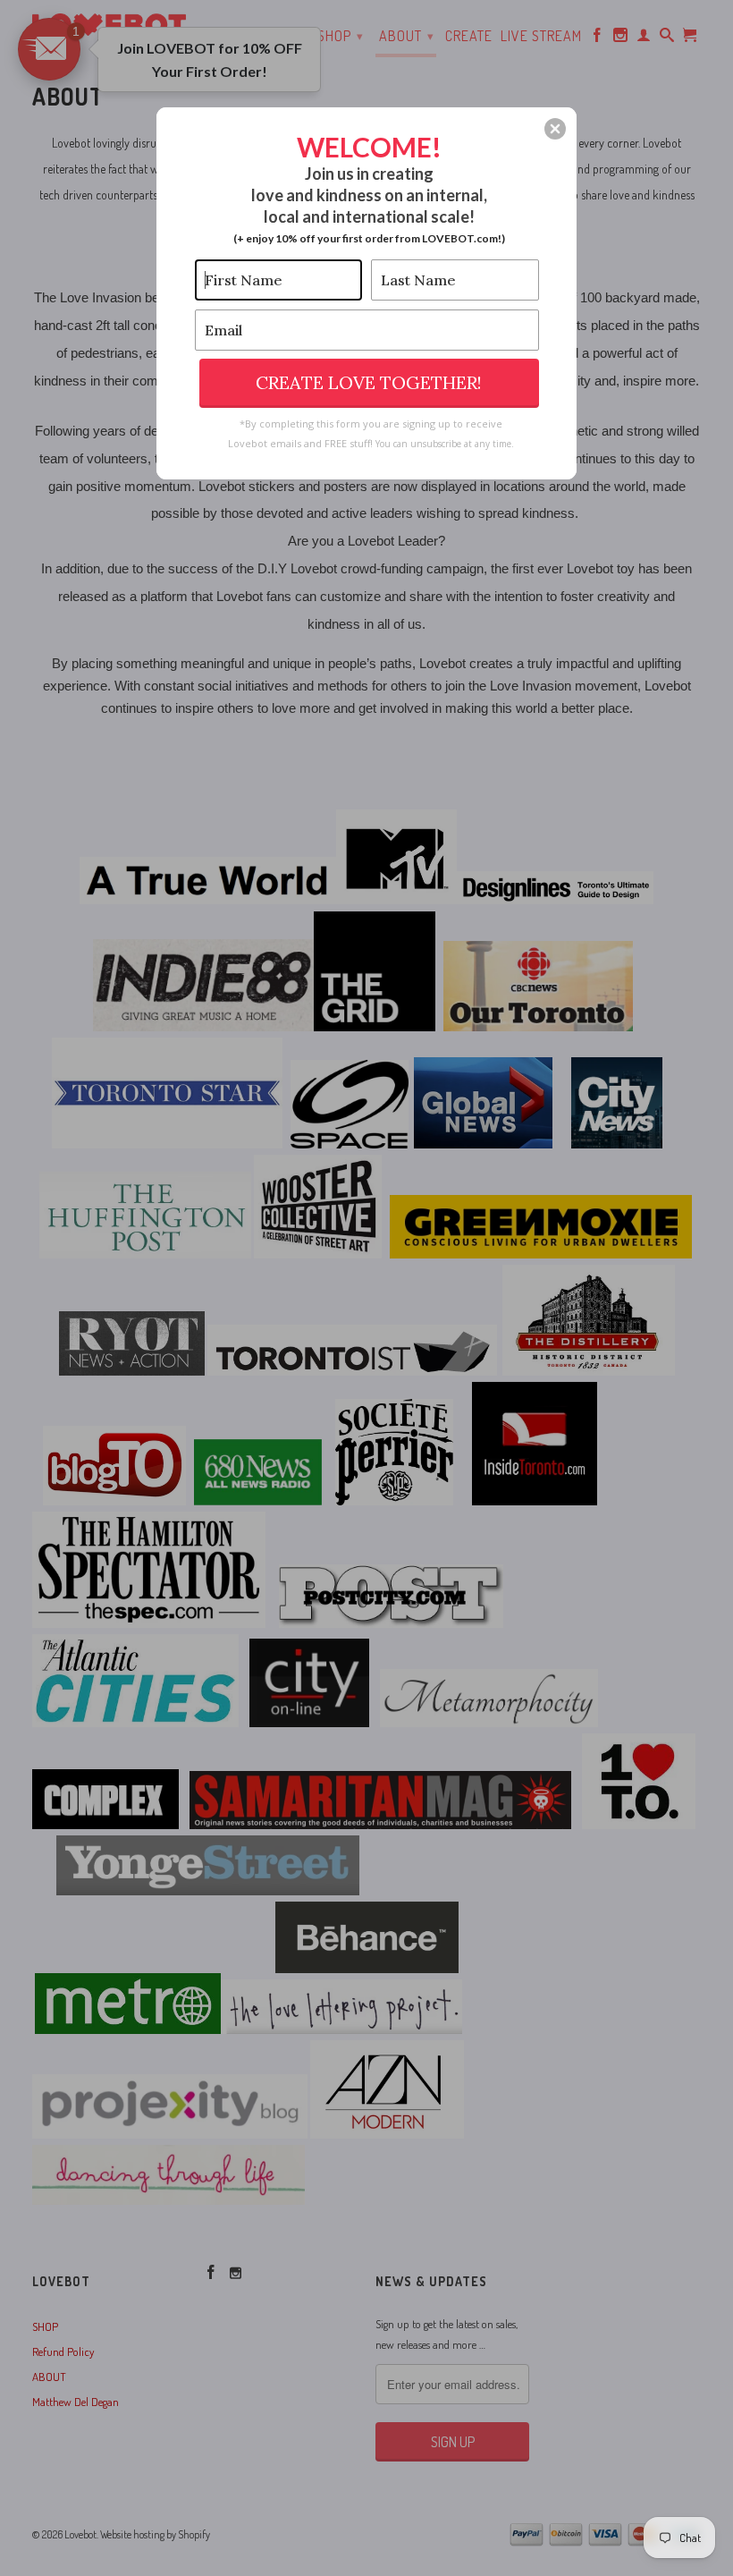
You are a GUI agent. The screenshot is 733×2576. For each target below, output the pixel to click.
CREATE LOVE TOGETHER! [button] (369, 382)
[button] (555, 129)
